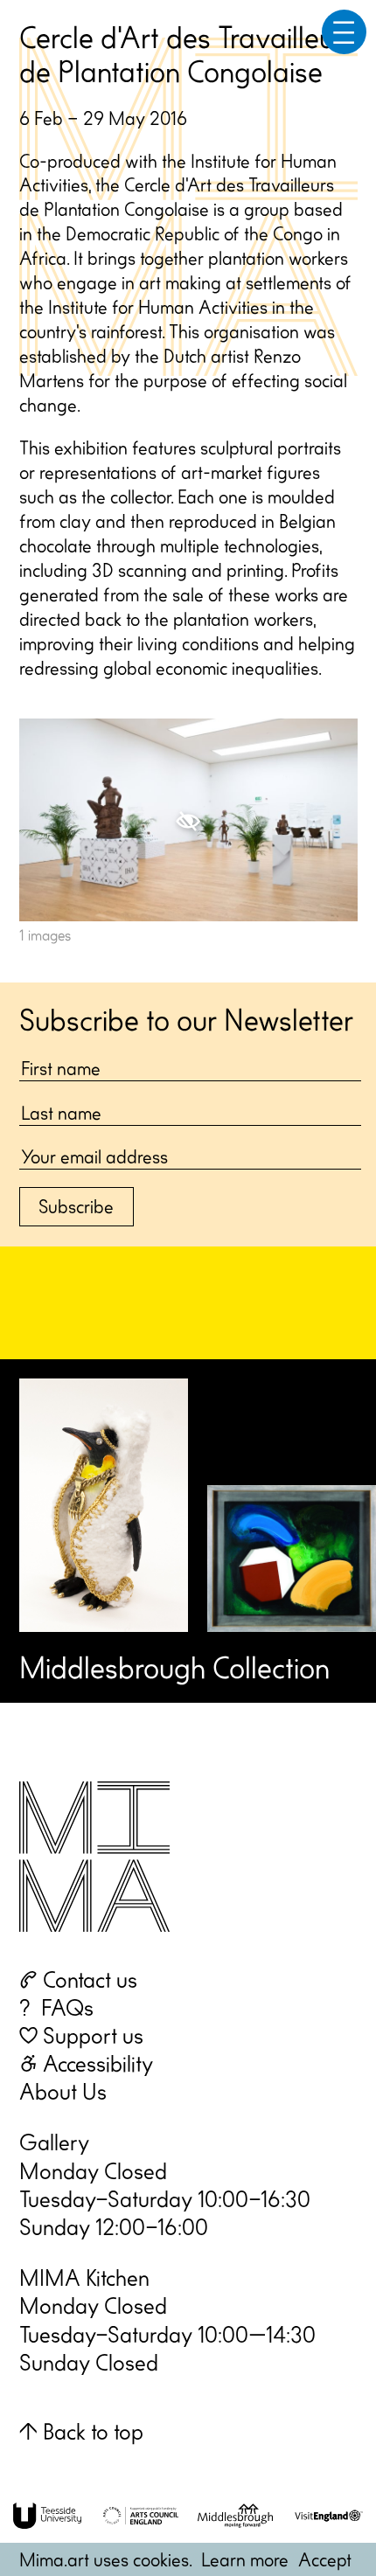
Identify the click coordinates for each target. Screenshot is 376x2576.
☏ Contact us (78, 1979)
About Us (63, 2091)
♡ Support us (81, 2035)
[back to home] (94, 1853)
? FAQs (56, 2007)
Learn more (245, 2559)
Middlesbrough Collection (174, 1666)
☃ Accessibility (86, 2063)
